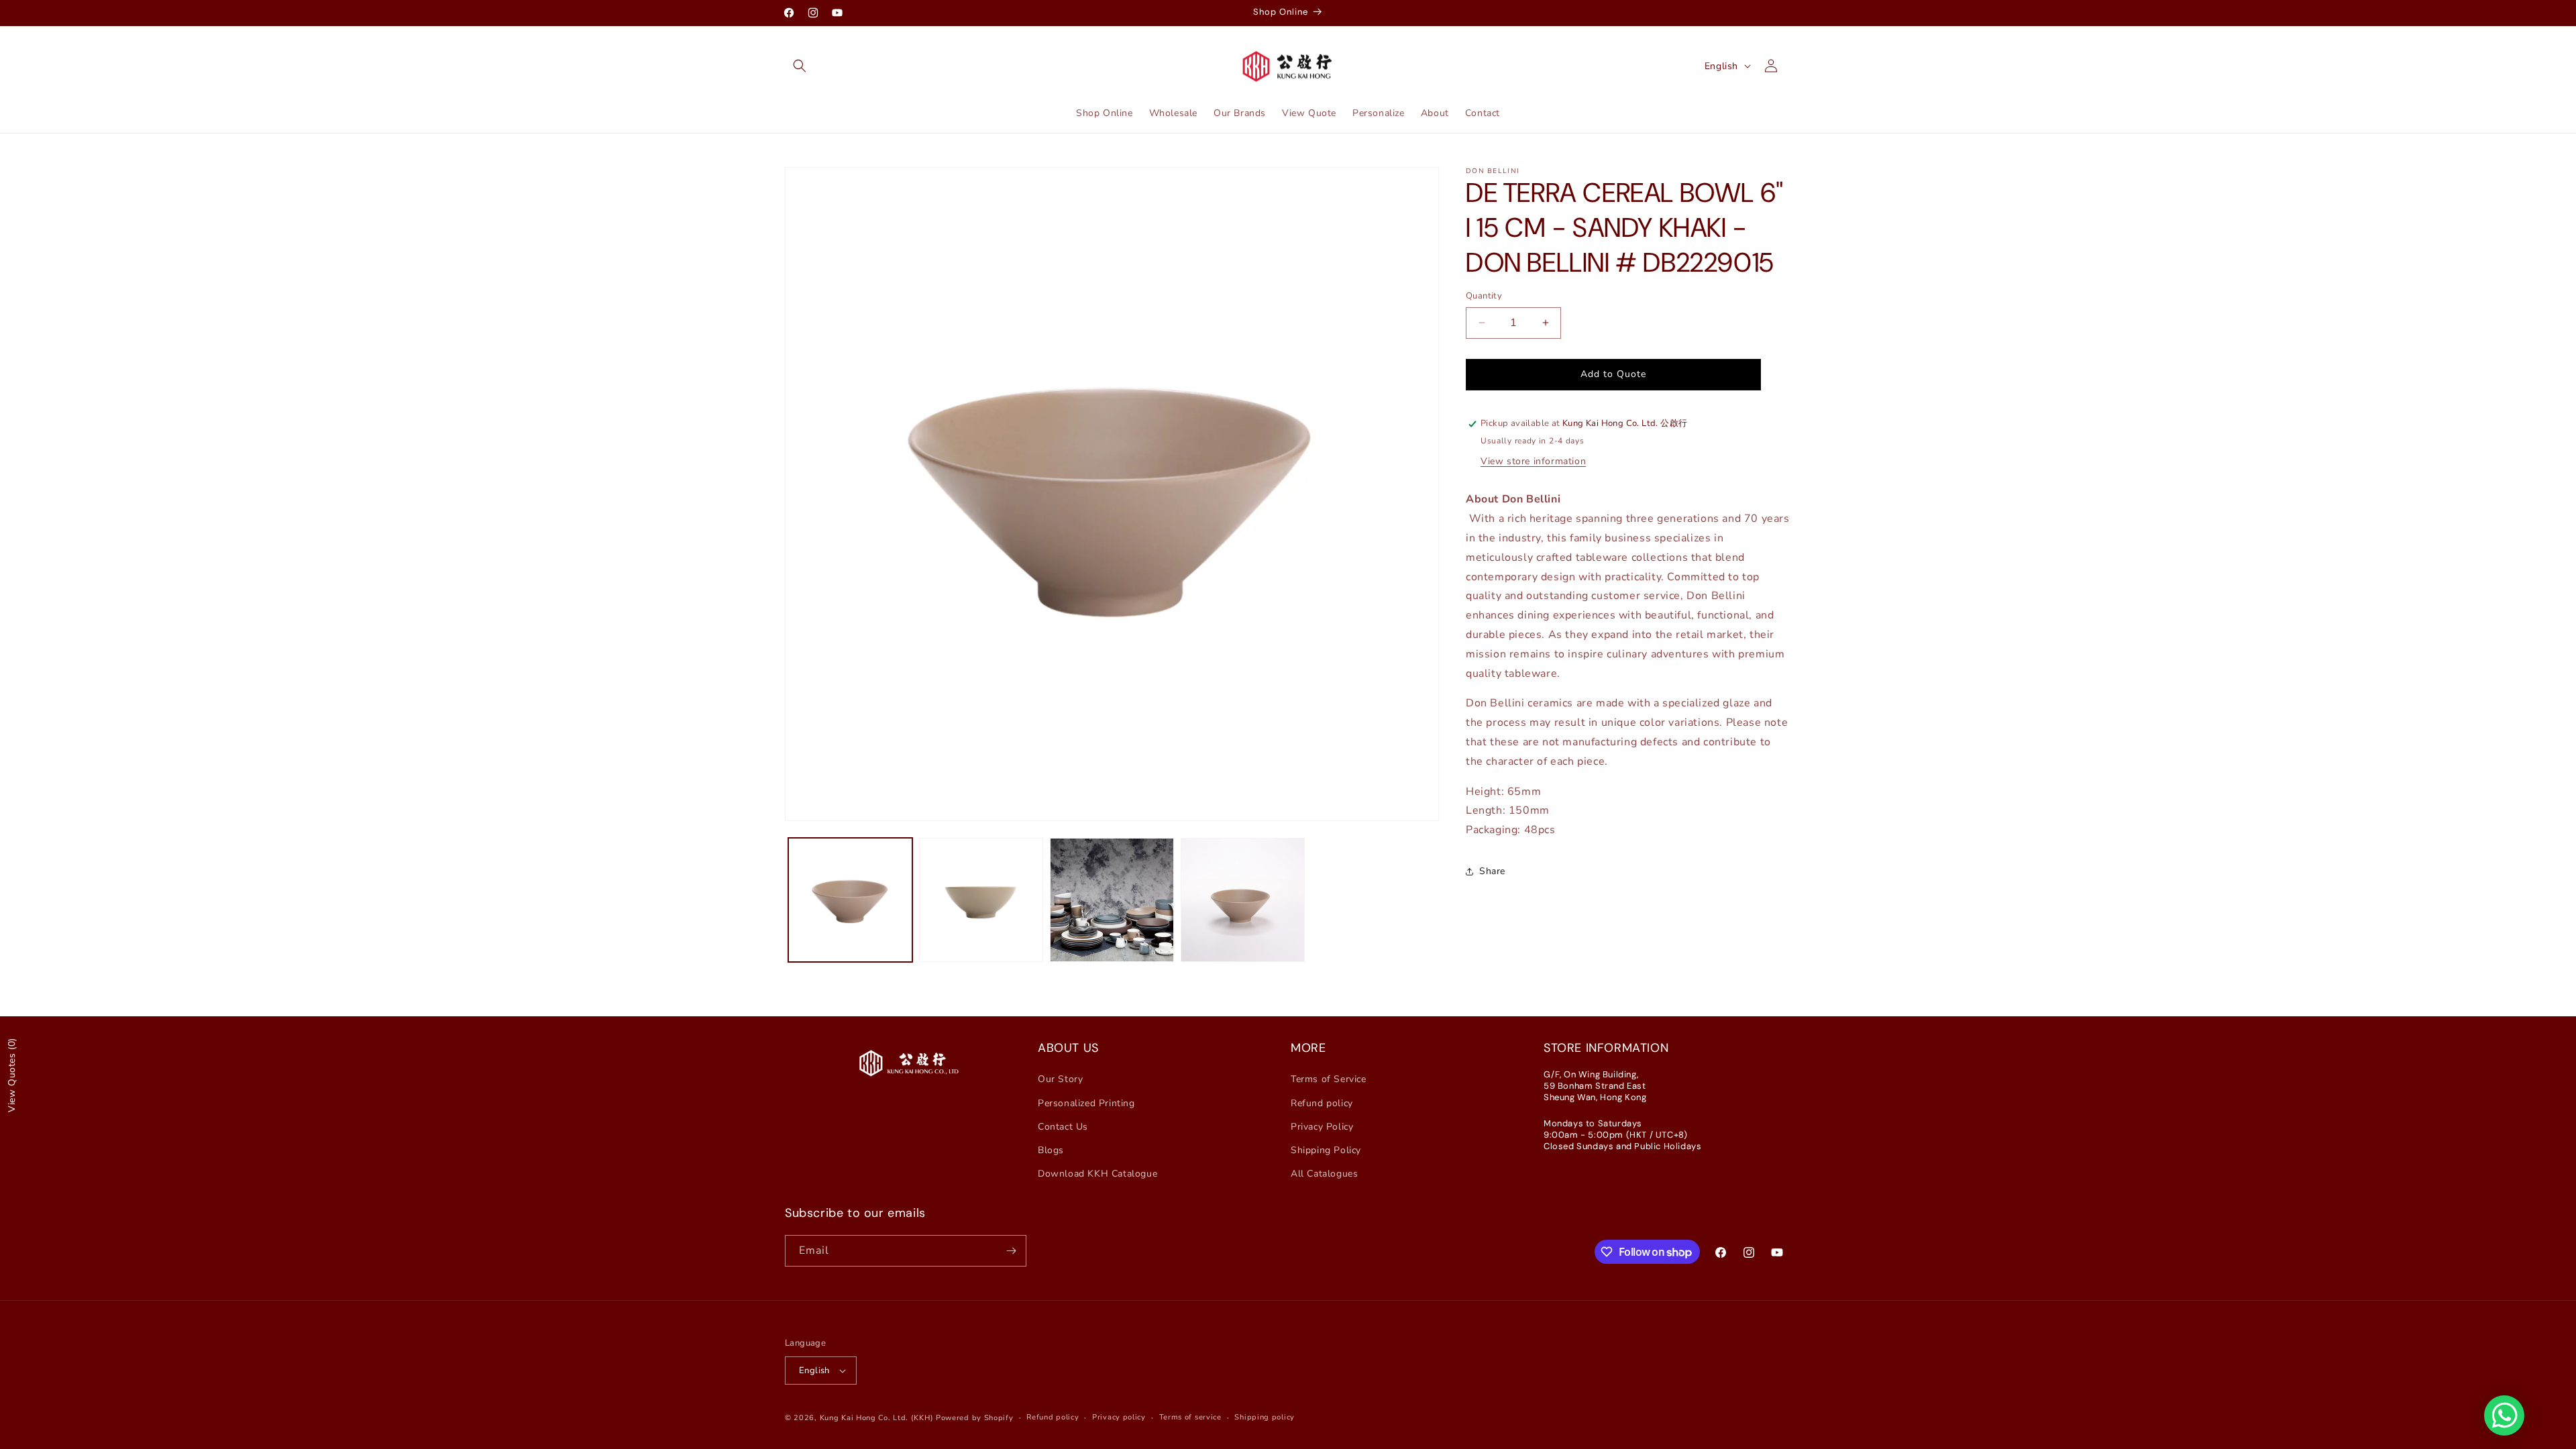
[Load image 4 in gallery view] (1243, 900)
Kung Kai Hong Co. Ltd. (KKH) (877, 1418)
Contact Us (1063, 1127)
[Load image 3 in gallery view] (1112, 900)
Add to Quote (1613, 374)
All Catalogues (1324, 1174)
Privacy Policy (1322, 1127)
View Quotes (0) (12, 1075)
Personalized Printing (1086, 1103)
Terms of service (1190, 1417)
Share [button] (1492, 871)
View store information (1533, 461)
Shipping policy (1265, 1417)
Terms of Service (1329, 1079)
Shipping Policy (1326, 1150)
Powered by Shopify (975, 1418)
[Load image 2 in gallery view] (981, 900)
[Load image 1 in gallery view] (850, 900)
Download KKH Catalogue (1097, 1174)
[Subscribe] (1011, 1251)
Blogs (1051, 1150)
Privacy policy (1119, 1417)
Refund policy (1322, 1103)
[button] (800, 66)
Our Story (1060, 1079)
